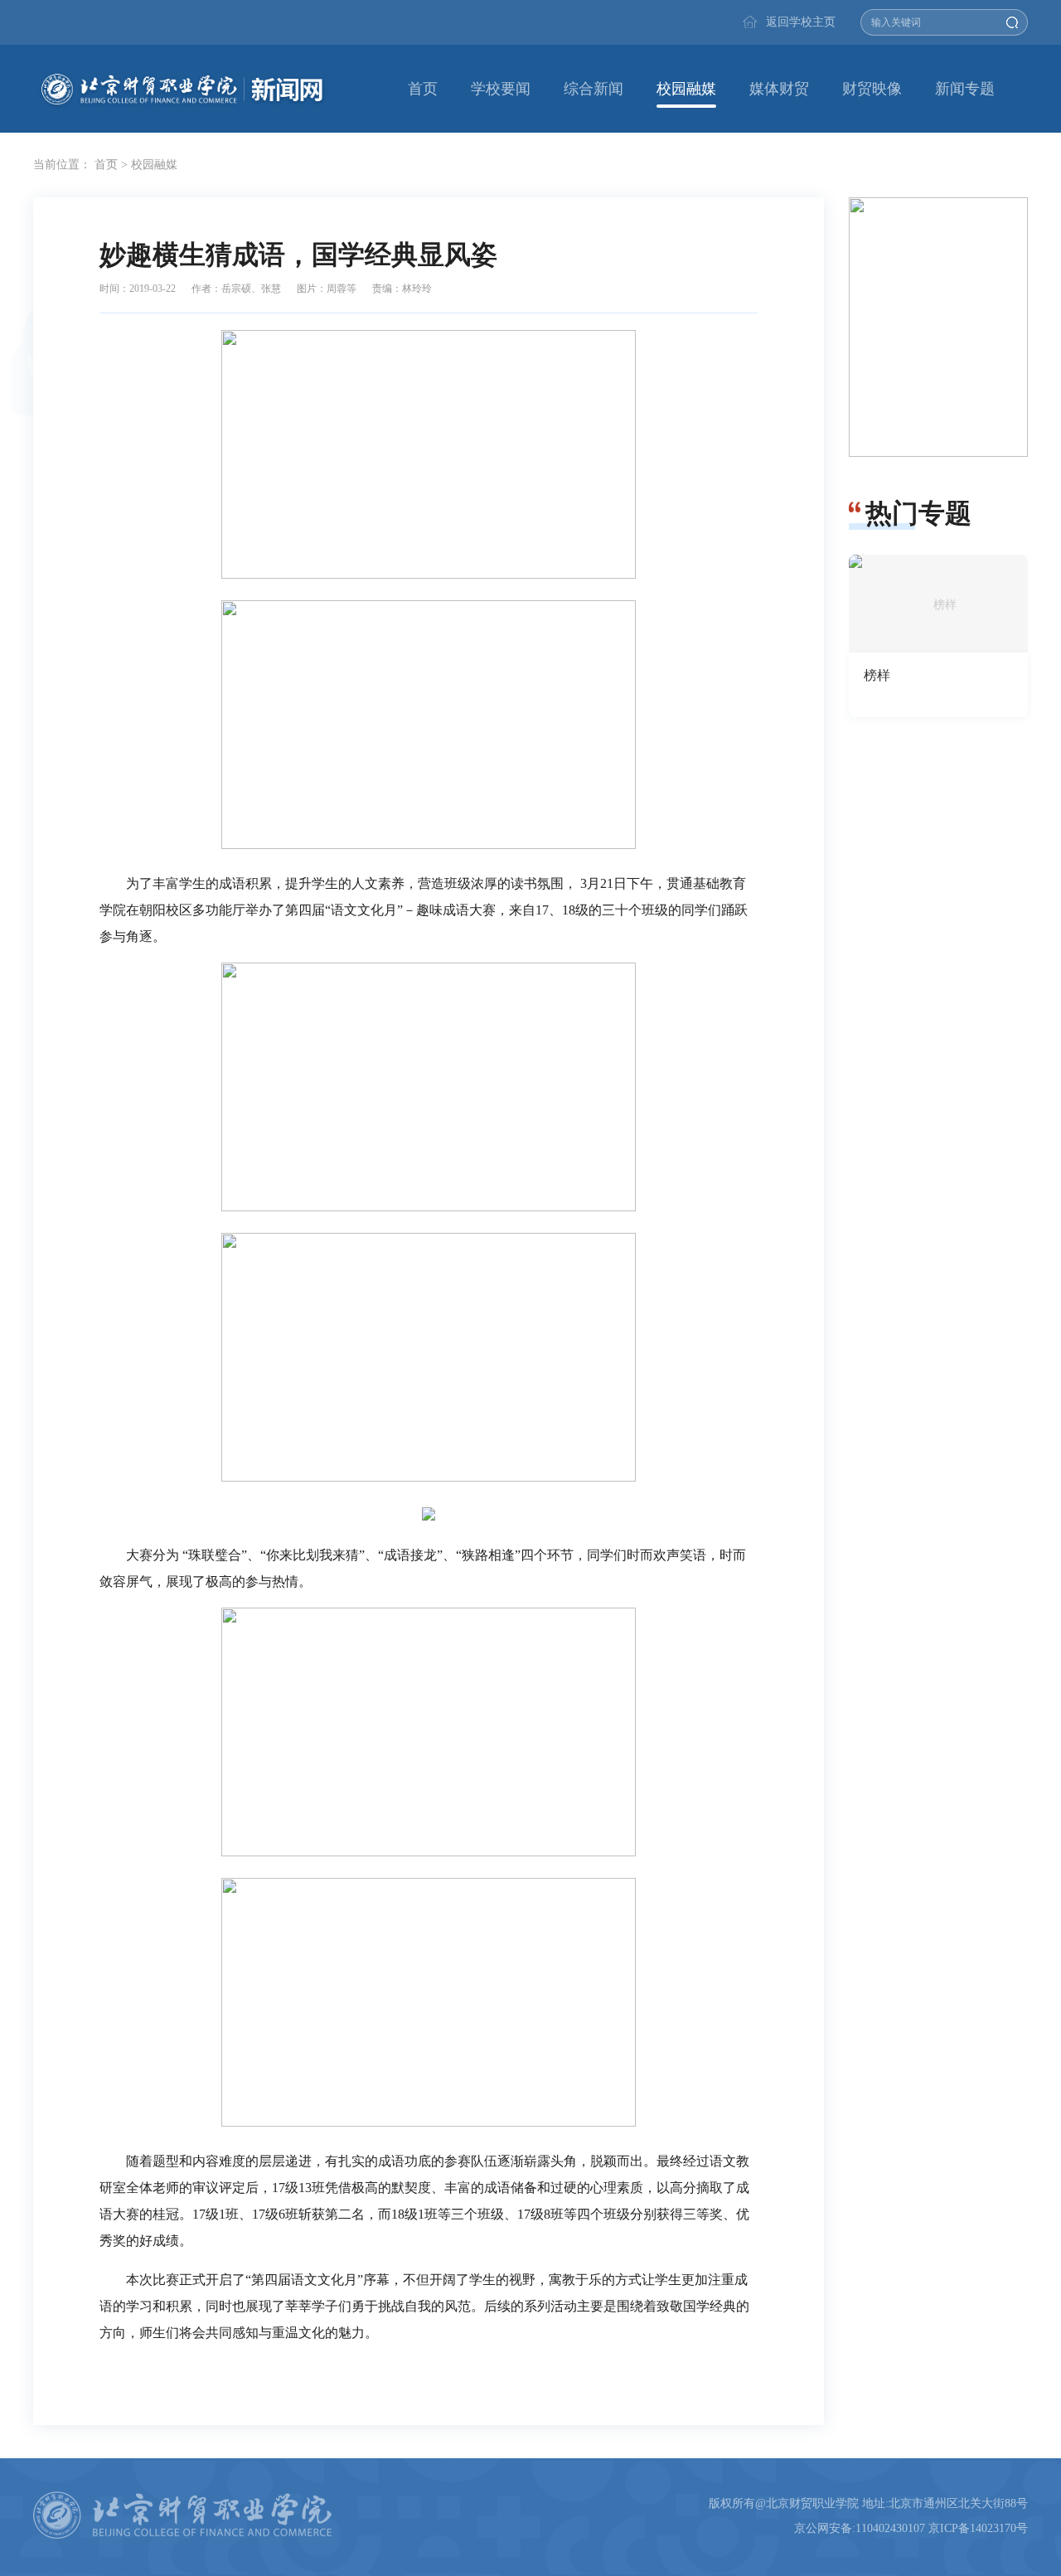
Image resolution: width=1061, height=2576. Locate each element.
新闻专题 (965, 89)
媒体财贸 (779, 89)
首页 (423, 89)
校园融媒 (686, 89)
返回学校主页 (801, 22)
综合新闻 (593, 89)
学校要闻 (501, 89)
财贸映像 (872, 89)
